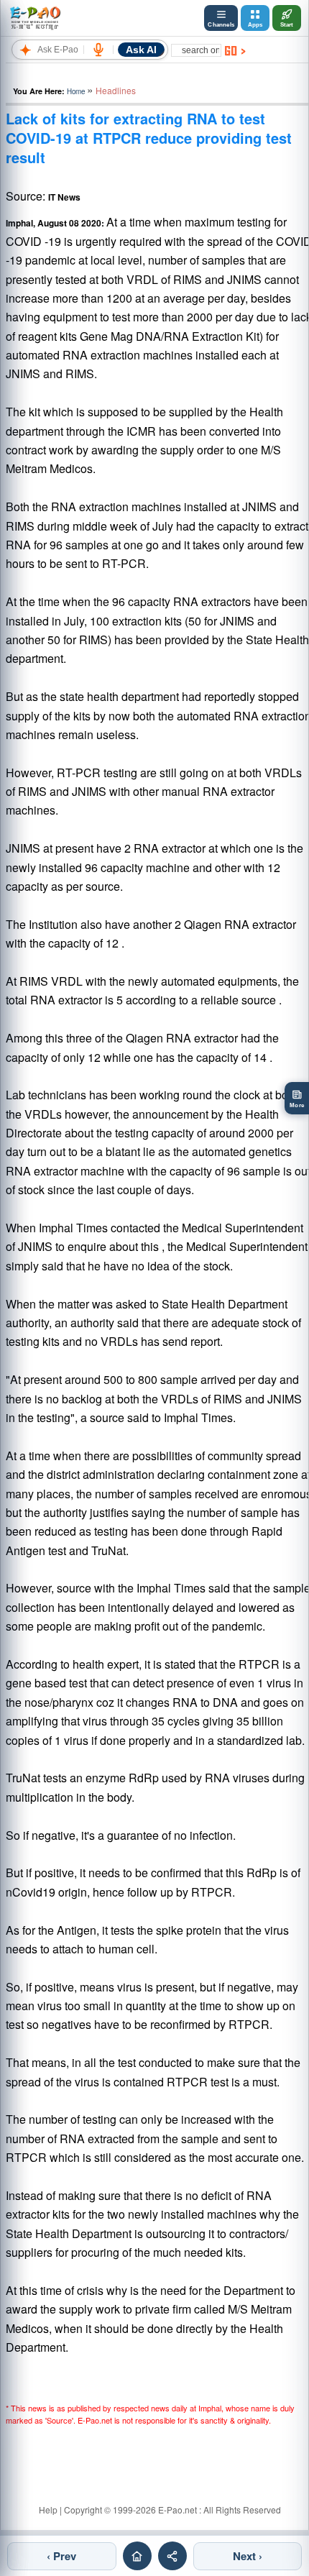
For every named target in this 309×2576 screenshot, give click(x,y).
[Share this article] (172, 2556)
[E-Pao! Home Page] (35, 18)
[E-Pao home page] (137, 2556)
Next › (248, 2556)
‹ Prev (61, 2556)
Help (48, 2509)
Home (76, 91)
